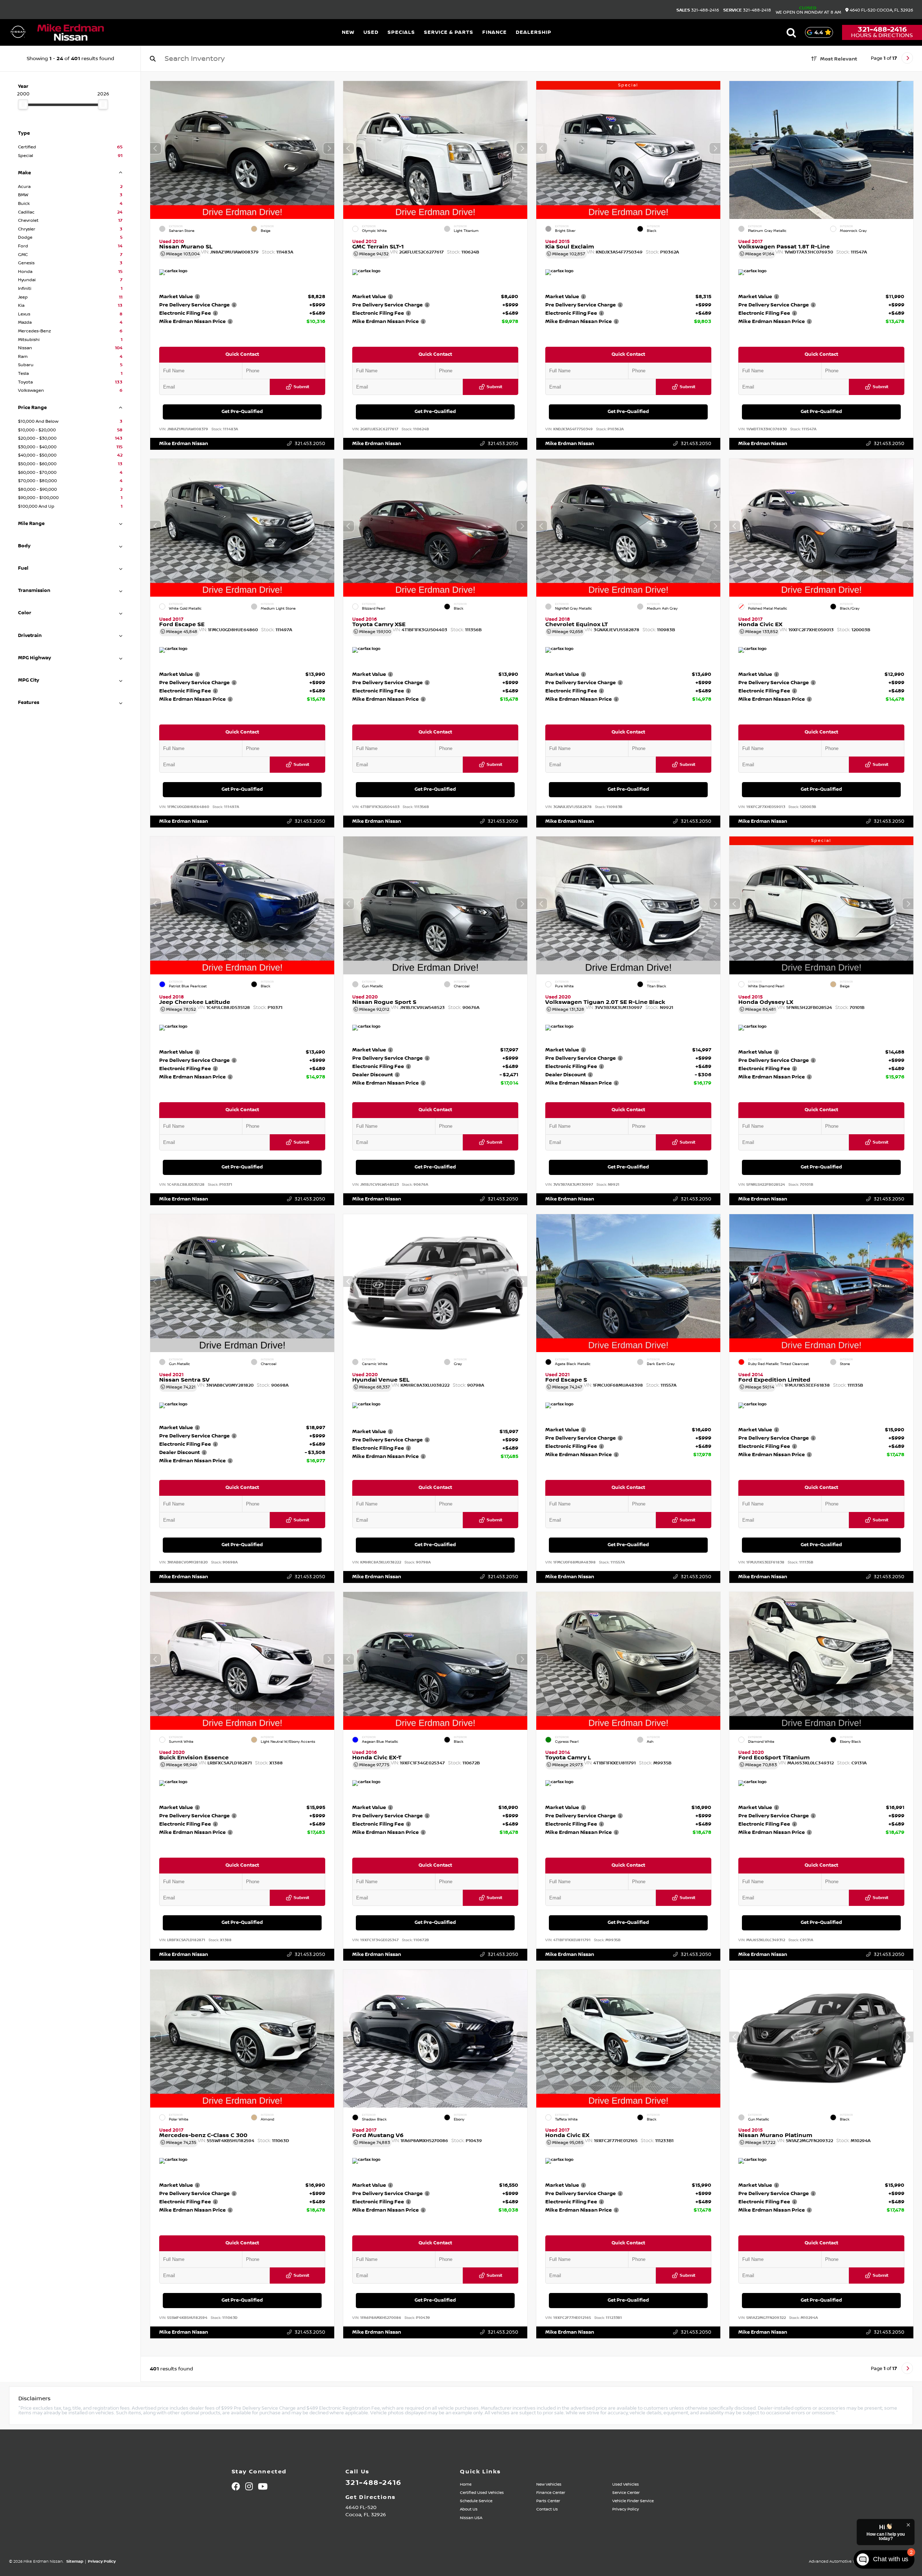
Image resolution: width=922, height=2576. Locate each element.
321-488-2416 (698, 10)
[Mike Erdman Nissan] (71, 33)
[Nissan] (18, 32)
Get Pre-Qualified (242, 412)
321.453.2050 (310, 444)
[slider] (23, 104)
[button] (329, 148)
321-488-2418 (747, 10)
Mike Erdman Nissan (184, 444)
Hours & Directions (882, 35)
